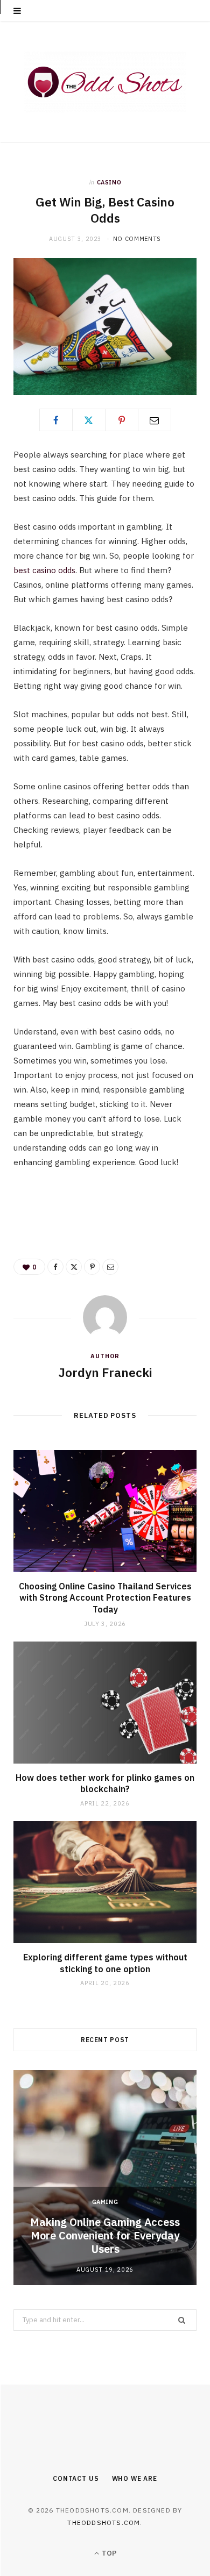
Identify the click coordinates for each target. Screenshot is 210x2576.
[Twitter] (89, 420)
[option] (105, 2178)
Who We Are (135, 2478)
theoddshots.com (104, 2523)
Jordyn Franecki (105, 1372)
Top (108, 2553)
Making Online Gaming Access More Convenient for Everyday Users (105, 2235)
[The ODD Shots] (105, 82)
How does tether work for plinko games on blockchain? (105, 1783)
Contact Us (76, 2478)
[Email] (155, 420)
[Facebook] (56, 420)
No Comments (137, 239)
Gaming (105, 2202)
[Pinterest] (122, 420)
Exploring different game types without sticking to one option (105, 1963)
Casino (109, 182)
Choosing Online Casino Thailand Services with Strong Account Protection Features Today (105, 1598)
